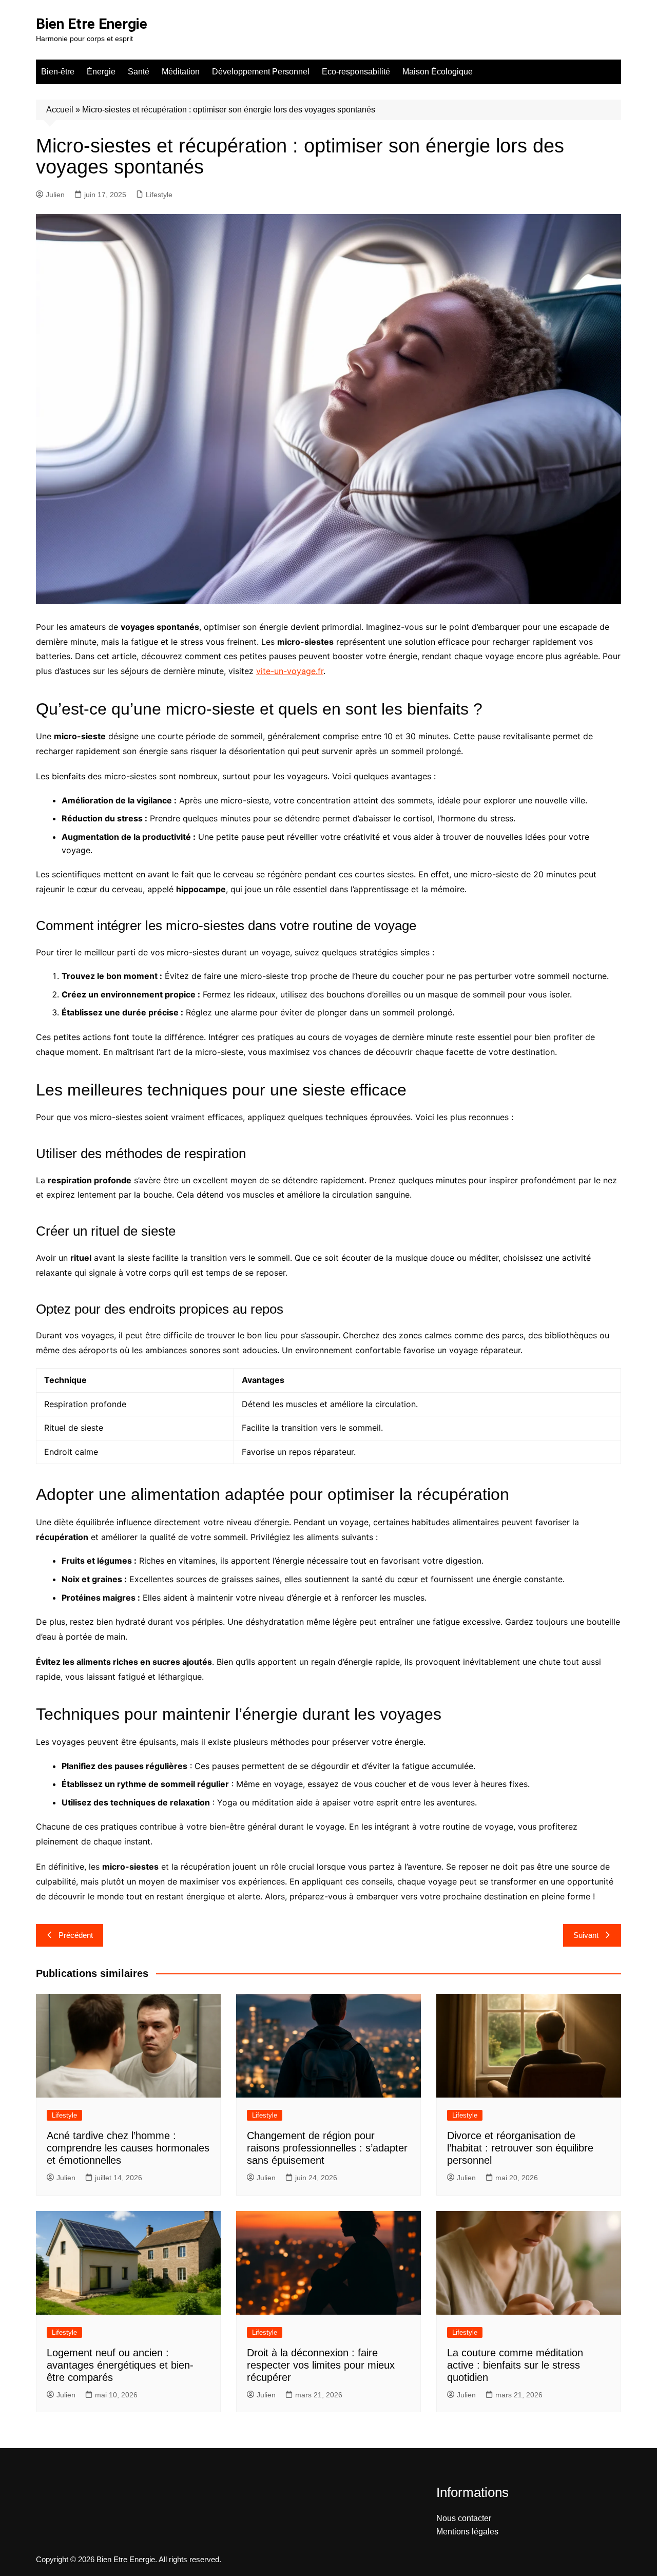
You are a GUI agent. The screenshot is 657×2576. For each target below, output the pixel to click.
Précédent (76, 1935)
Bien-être (58, 72)
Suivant (586, 1935)
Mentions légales (467, 2532)
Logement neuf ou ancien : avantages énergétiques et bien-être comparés (120, 2365)
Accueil (60, 110)
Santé (139, 72)
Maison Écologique (438, 72)
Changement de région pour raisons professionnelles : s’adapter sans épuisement (327, 2148)
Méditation (181, 72)
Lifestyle (159, 195)
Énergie (101, 72)
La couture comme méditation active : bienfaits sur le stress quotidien (515, 2365)
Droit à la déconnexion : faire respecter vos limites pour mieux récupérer (321, 2365)
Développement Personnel (261, 72)
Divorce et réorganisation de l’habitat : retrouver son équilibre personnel (520, 2148)
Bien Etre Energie (92, 24)
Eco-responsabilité (356, 72)
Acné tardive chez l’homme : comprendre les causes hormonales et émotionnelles (128, 2148)
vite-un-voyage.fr (290, 671)
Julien (55, 195)
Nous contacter (464, 2518)
